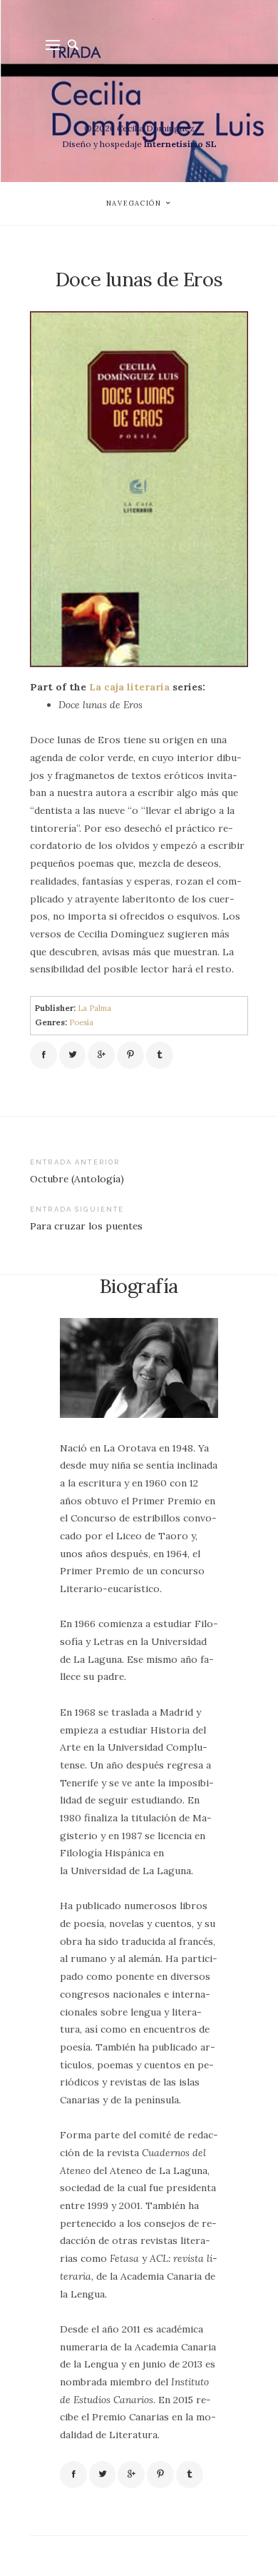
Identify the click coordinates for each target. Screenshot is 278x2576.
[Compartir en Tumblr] (160, 1055)
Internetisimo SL (180, 144)
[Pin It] (130, 1055)
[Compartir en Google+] (101, 1055)
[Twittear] (73, 1055)
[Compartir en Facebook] (43, 1055)
